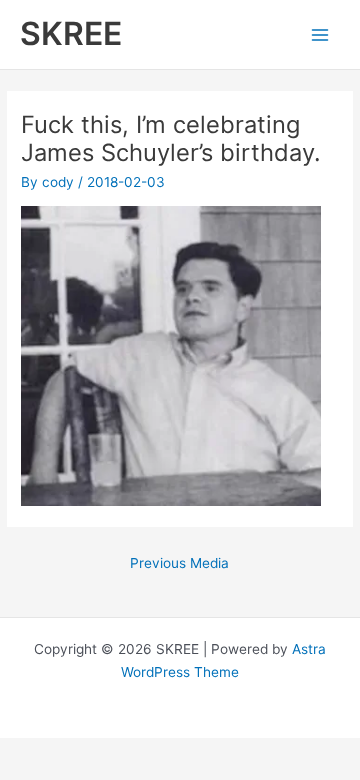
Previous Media (179, 563)
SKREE (71, 33)
